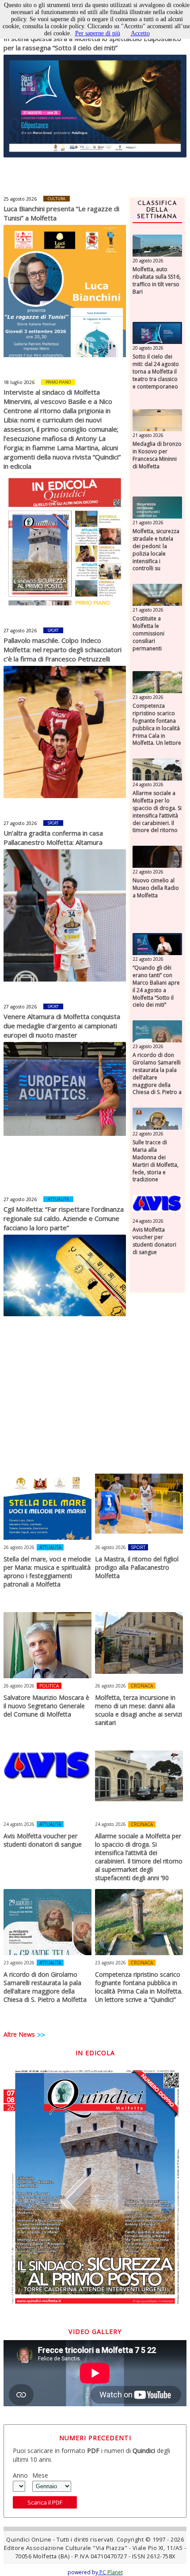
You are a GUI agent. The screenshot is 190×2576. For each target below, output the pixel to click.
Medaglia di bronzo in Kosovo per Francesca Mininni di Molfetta (157, 455)
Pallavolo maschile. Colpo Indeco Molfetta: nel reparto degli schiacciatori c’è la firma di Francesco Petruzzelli (63, 650)
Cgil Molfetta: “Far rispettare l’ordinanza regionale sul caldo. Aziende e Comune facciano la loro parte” (64, 1218)
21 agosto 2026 (148, 435)
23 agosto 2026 (148, 697)
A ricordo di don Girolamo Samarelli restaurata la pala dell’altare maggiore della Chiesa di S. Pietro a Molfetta (157, 1077)
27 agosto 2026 (20, 631)
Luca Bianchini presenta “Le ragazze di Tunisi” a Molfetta (61, 213)
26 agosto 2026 (19, 1547)
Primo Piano (58, 382)
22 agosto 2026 (148, 872)
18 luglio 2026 (19, 382)
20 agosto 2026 (148, 261)
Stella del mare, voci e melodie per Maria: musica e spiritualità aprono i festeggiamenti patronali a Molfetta (47, 1572)
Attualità (58, 1199)
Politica (49, 1686)
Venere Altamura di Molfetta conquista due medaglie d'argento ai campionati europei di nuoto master (62, 1026)
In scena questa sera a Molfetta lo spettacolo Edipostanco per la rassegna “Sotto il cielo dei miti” (92, 43)
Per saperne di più (98, 33)
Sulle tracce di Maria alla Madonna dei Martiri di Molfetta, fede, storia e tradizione (156, 1161)
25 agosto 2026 (20, 199)
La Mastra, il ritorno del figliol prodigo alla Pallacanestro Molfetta (137, 1567)
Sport (53, 630)
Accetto (140, 33)
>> (41, 2035)
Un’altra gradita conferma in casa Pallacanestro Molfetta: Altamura (53, 838)
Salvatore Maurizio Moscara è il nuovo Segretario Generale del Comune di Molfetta (46, 1706)
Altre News (19, 2034)
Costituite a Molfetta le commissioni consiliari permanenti (148, 633)
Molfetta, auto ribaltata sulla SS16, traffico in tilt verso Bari (157, 280)
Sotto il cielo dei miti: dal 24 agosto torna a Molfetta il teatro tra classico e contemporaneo (156, 371)
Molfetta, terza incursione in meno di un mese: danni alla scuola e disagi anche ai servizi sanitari (139, 1710)
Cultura (57, 199)
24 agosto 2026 (148, 784)
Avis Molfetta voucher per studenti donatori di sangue (154, 1241)
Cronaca (142, 1686)
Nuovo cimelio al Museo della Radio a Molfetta (156, 888)
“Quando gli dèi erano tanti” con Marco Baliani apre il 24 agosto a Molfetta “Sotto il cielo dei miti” (156, 986)
